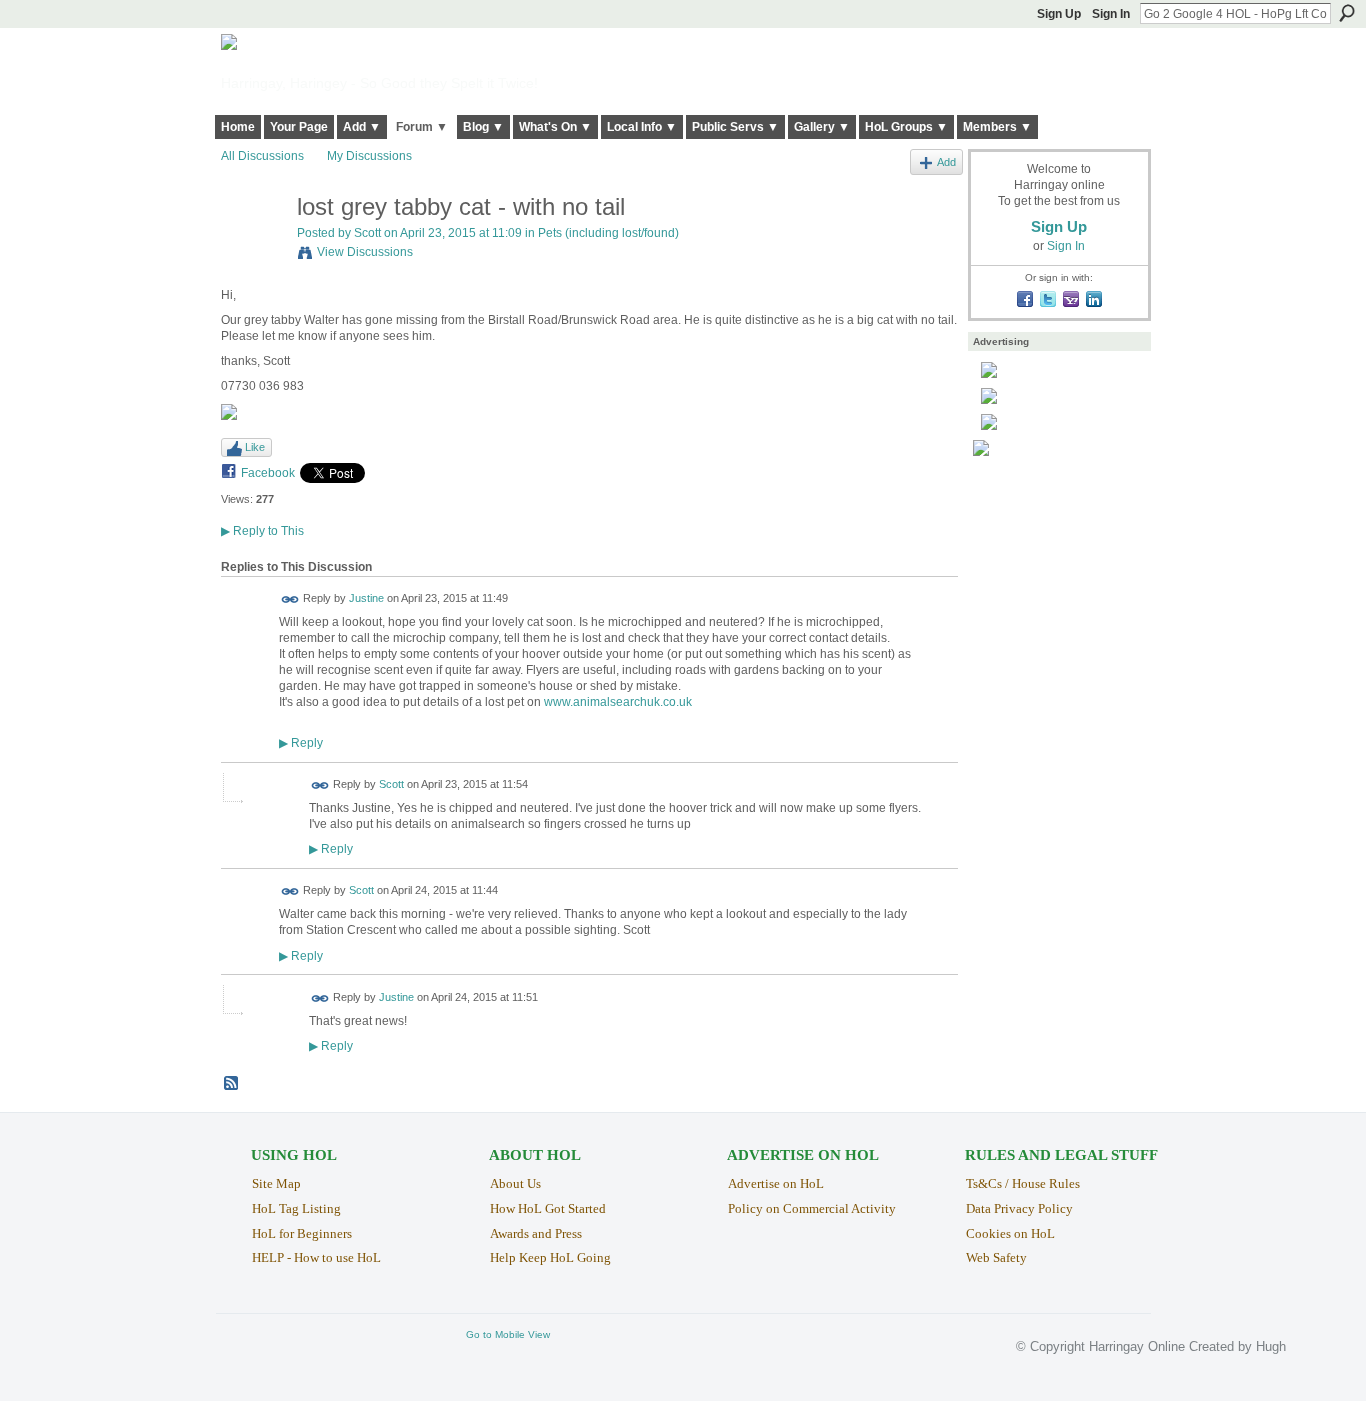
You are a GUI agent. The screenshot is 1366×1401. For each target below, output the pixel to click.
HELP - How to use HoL (316, 1257)
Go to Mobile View (508, 1334)
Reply (301, 742)
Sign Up (1059, 14)
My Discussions (369, 156)
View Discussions (365, 252)
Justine (366, 599)
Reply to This (262, 531)
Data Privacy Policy (1019, 1208)
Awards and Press (536, 1233)
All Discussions (262, 156)
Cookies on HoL (1010, 1233)
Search (1347, 13)
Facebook (268, 473)
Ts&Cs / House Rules (1023, 1183)
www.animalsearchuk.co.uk (618, 702)
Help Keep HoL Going (550, 1257)
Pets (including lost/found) (608, 233)
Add (946, 162)
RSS (232, 1084)
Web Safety (996, 1257)
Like (255, 447)
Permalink (290, 599)
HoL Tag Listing (296, 1208)
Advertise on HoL (776, 1183)
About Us (515, 1183)
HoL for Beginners (302, 1233)
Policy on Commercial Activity (812, 1208)
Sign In (1111, 14)
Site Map (276, 1183)
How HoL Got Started (548, 1208)
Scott (367, 233)
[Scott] (253, 249)
